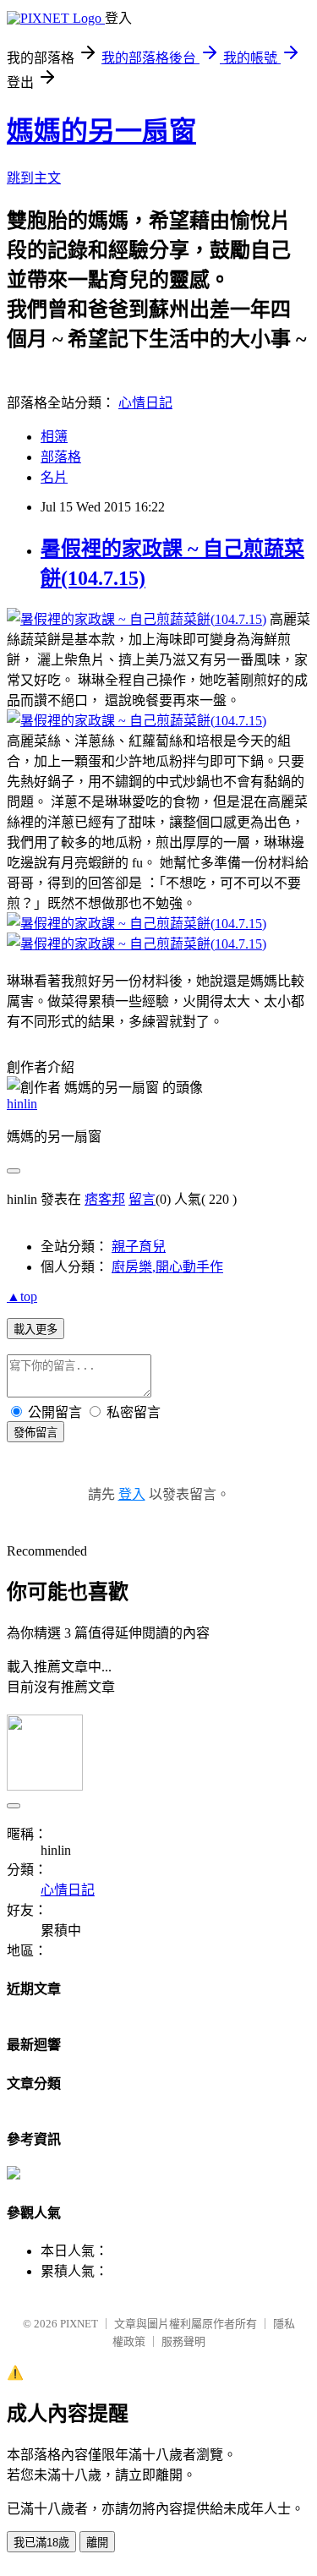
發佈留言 (36, 1433)
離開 (97, 2543)
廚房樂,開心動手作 (167, 1267)
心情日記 (145, 403)
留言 (142, 1199)
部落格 (61, 457)
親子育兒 (139, 1247)
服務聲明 (183, 2341)
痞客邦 (105, 1199)
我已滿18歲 (41, 2543)
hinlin (22, 1104)
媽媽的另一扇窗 (101, 131)
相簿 (54, 437)
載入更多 (36, 1329)
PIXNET (79, 2324)
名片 (54, 477)
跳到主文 (34, 178)
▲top (22, 1296)
